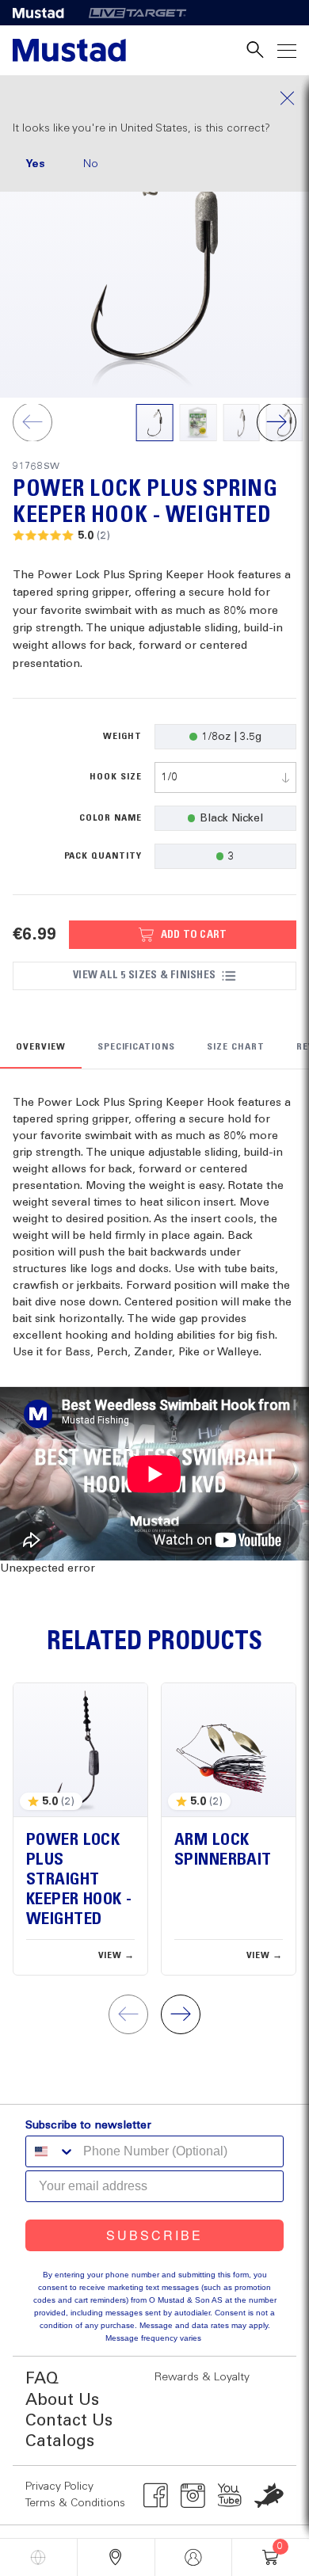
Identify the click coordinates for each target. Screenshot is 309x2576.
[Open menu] (287, 50)
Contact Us (69, 2421)
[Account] (194, 2557)
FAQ (42, 2379)
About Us (62, 2401)
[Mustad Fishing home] (69, 50)
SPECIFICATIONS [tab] (136, 1047)
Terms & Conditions (75, 2503)
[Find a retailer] (116, 2557)
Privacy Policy (59, 2486)
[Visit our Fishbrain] (269, 2495)
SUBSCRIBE (154, 2235)
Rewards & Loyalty (202, 2377)
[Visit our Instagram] (193, 2495)
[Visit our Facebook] (156, 2495)
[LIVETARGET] (137, 13)
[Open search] (255, 50)
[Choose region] (38, 2557)
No (91, 164)
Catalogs (60, 2442)
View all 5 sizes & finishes (144, 975)
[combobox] (225, 777)
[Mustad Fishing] (44, 13)
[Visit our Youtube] (230, 2495)
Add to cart (194, 935)
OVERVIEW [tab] (41, 1047)
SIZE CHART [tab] (236, 1047)
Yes (35, 164)
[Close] (154, 98)
